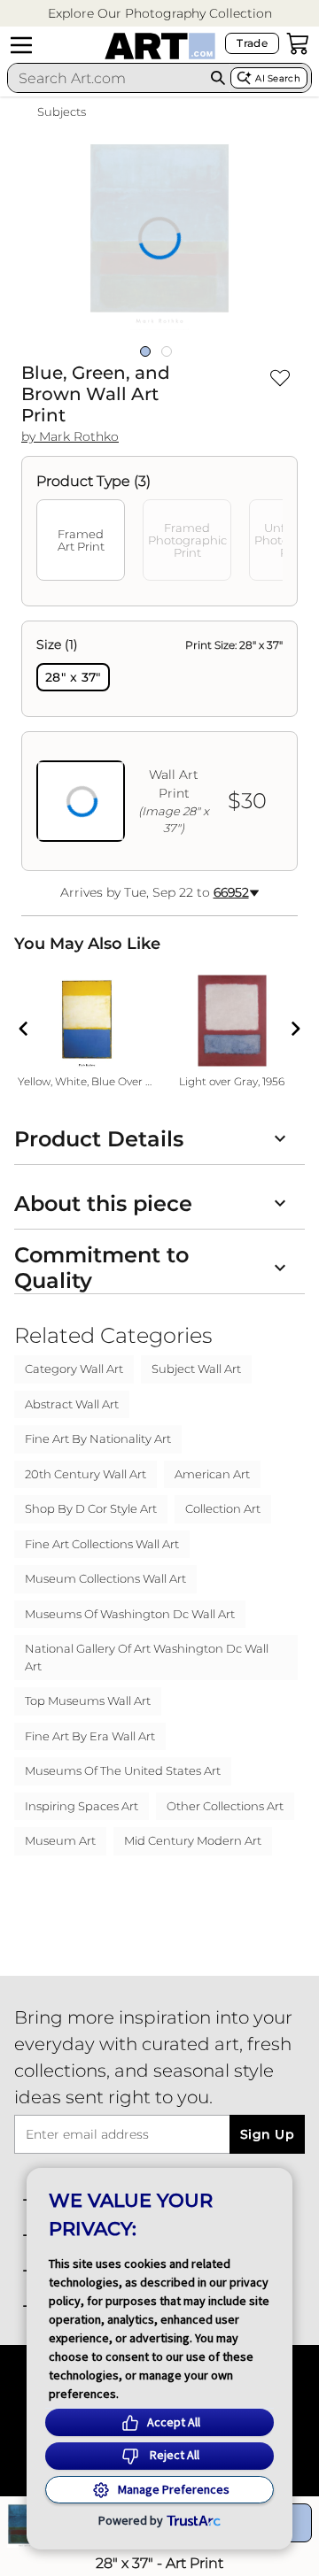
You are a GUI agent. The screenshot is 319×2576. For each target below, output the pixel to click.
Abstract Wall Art (72, 1404)
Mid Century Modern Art (193, 1840)
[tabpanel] (159, 746)
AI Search (278, 78)
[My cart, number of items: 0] (298, 43)
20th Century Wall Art (86, 1474)
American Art (212, 1474)
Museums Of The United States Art (123, 1770)
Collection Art (223, 1508)
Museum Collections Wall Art (105, 1578)
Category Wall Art (74, 1369)
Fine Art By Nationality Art (98, 1438)
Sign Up (267, 2134)
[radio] (73, 677)
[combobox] (107, 78)
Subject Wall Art (196, 1369)
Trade (252, 43)
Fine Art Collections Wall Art (102, 1544)
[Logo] (160, 46)
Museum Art (60, 1840)
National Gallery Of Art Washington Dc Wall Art (147, 1657)
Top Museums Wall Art (88, 1701)
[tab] (81, 540)
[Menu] (21, 45)
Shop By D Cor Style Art (91, 1508)
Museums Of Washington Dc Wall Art (130, 1614)
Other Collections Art (225, 1806)
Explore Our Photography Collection (160, 13)
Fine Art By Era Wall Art (90, 1736)
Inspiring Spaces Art (82, 1806)
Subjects (62, 112)
